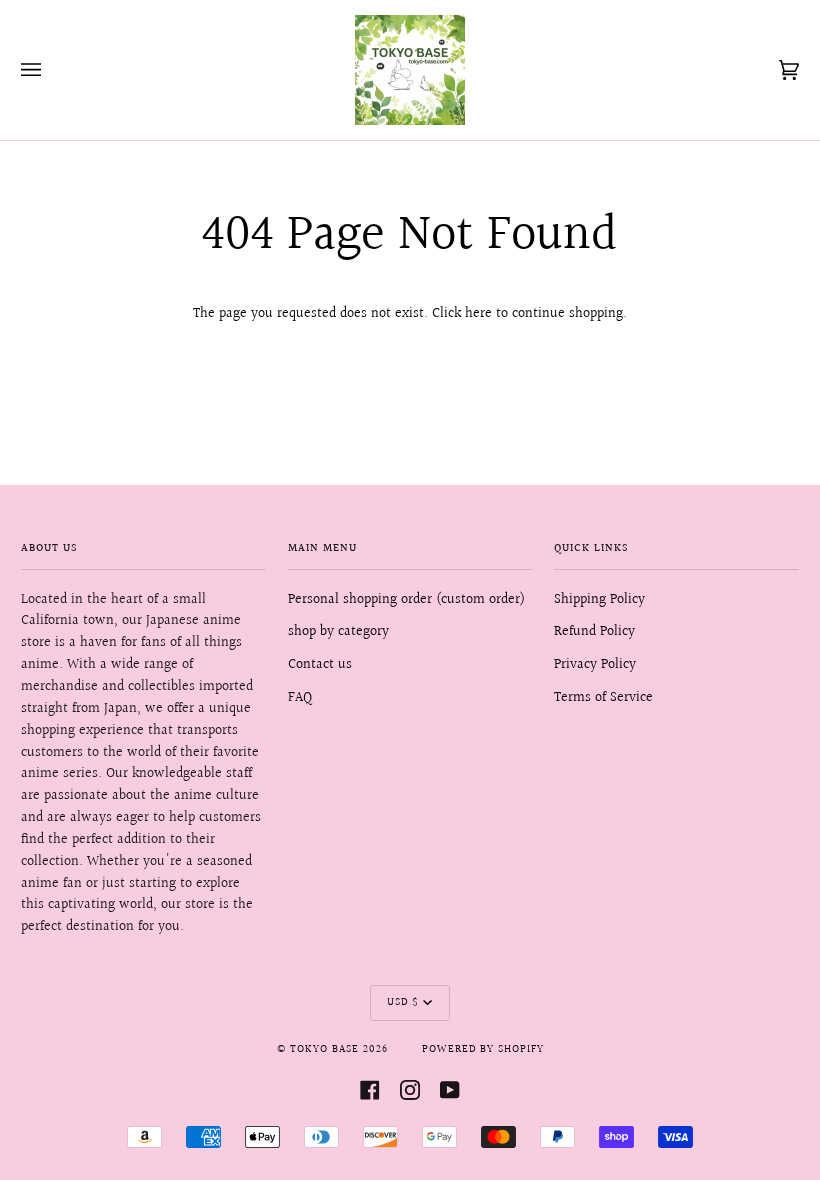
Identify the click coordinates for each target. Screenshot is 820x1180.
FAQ (300, 698)
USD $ (403, 1003)
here (478, 314)
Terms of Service (603, 698)
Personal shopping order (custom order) (406, 600)
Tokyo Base (324, 1050)
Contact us (320, 665)
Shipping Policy (599, 600)
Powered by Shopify (483, 1050)
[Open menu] (51, 70)
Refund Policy (594, 632)
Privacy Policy (595, 665)
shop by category (338, 632)
